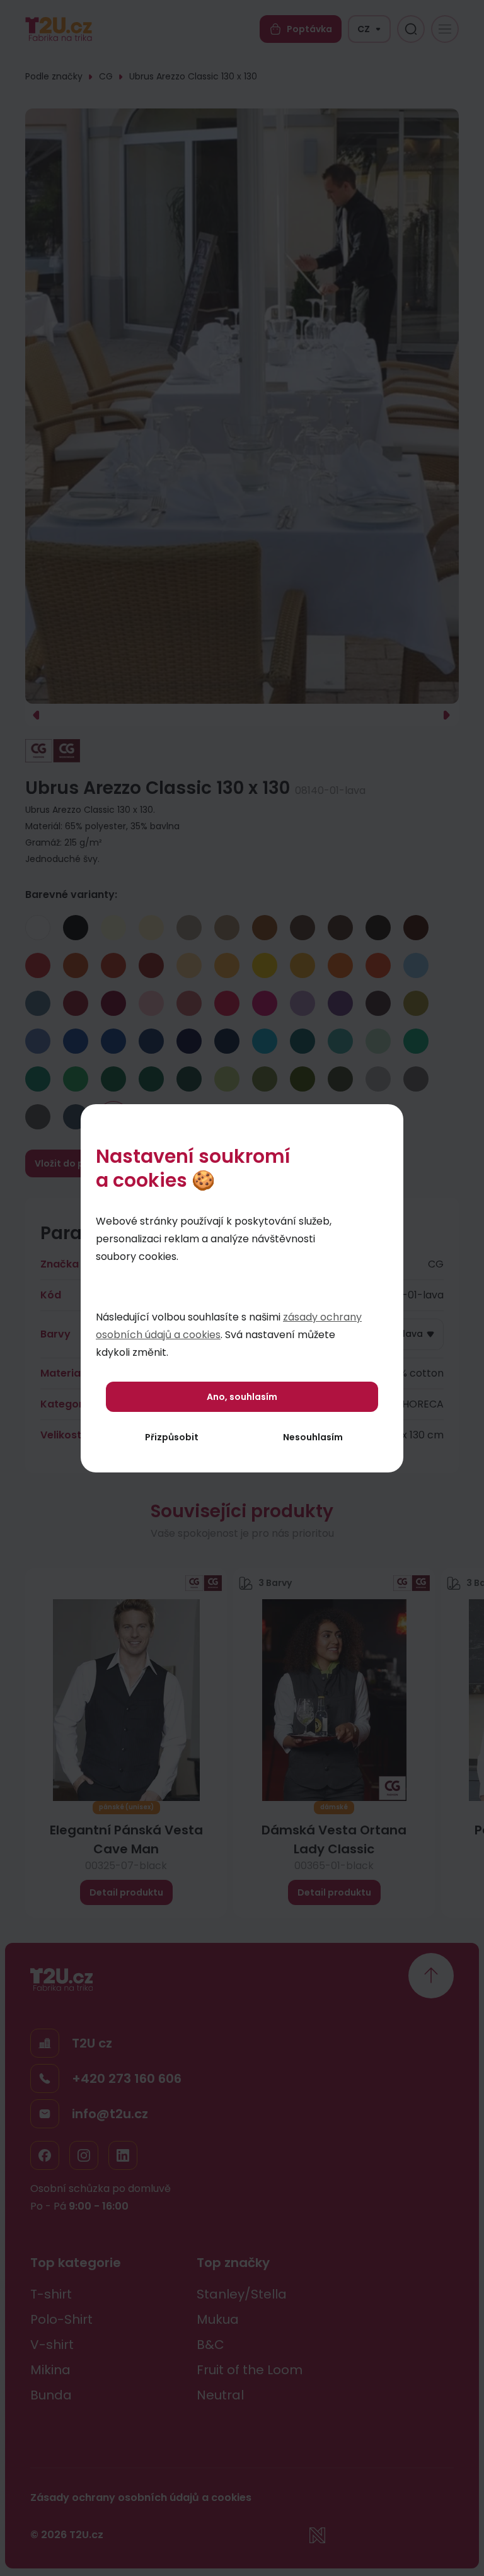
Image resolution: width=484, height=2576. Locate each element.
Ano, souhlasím (242, 1397)
